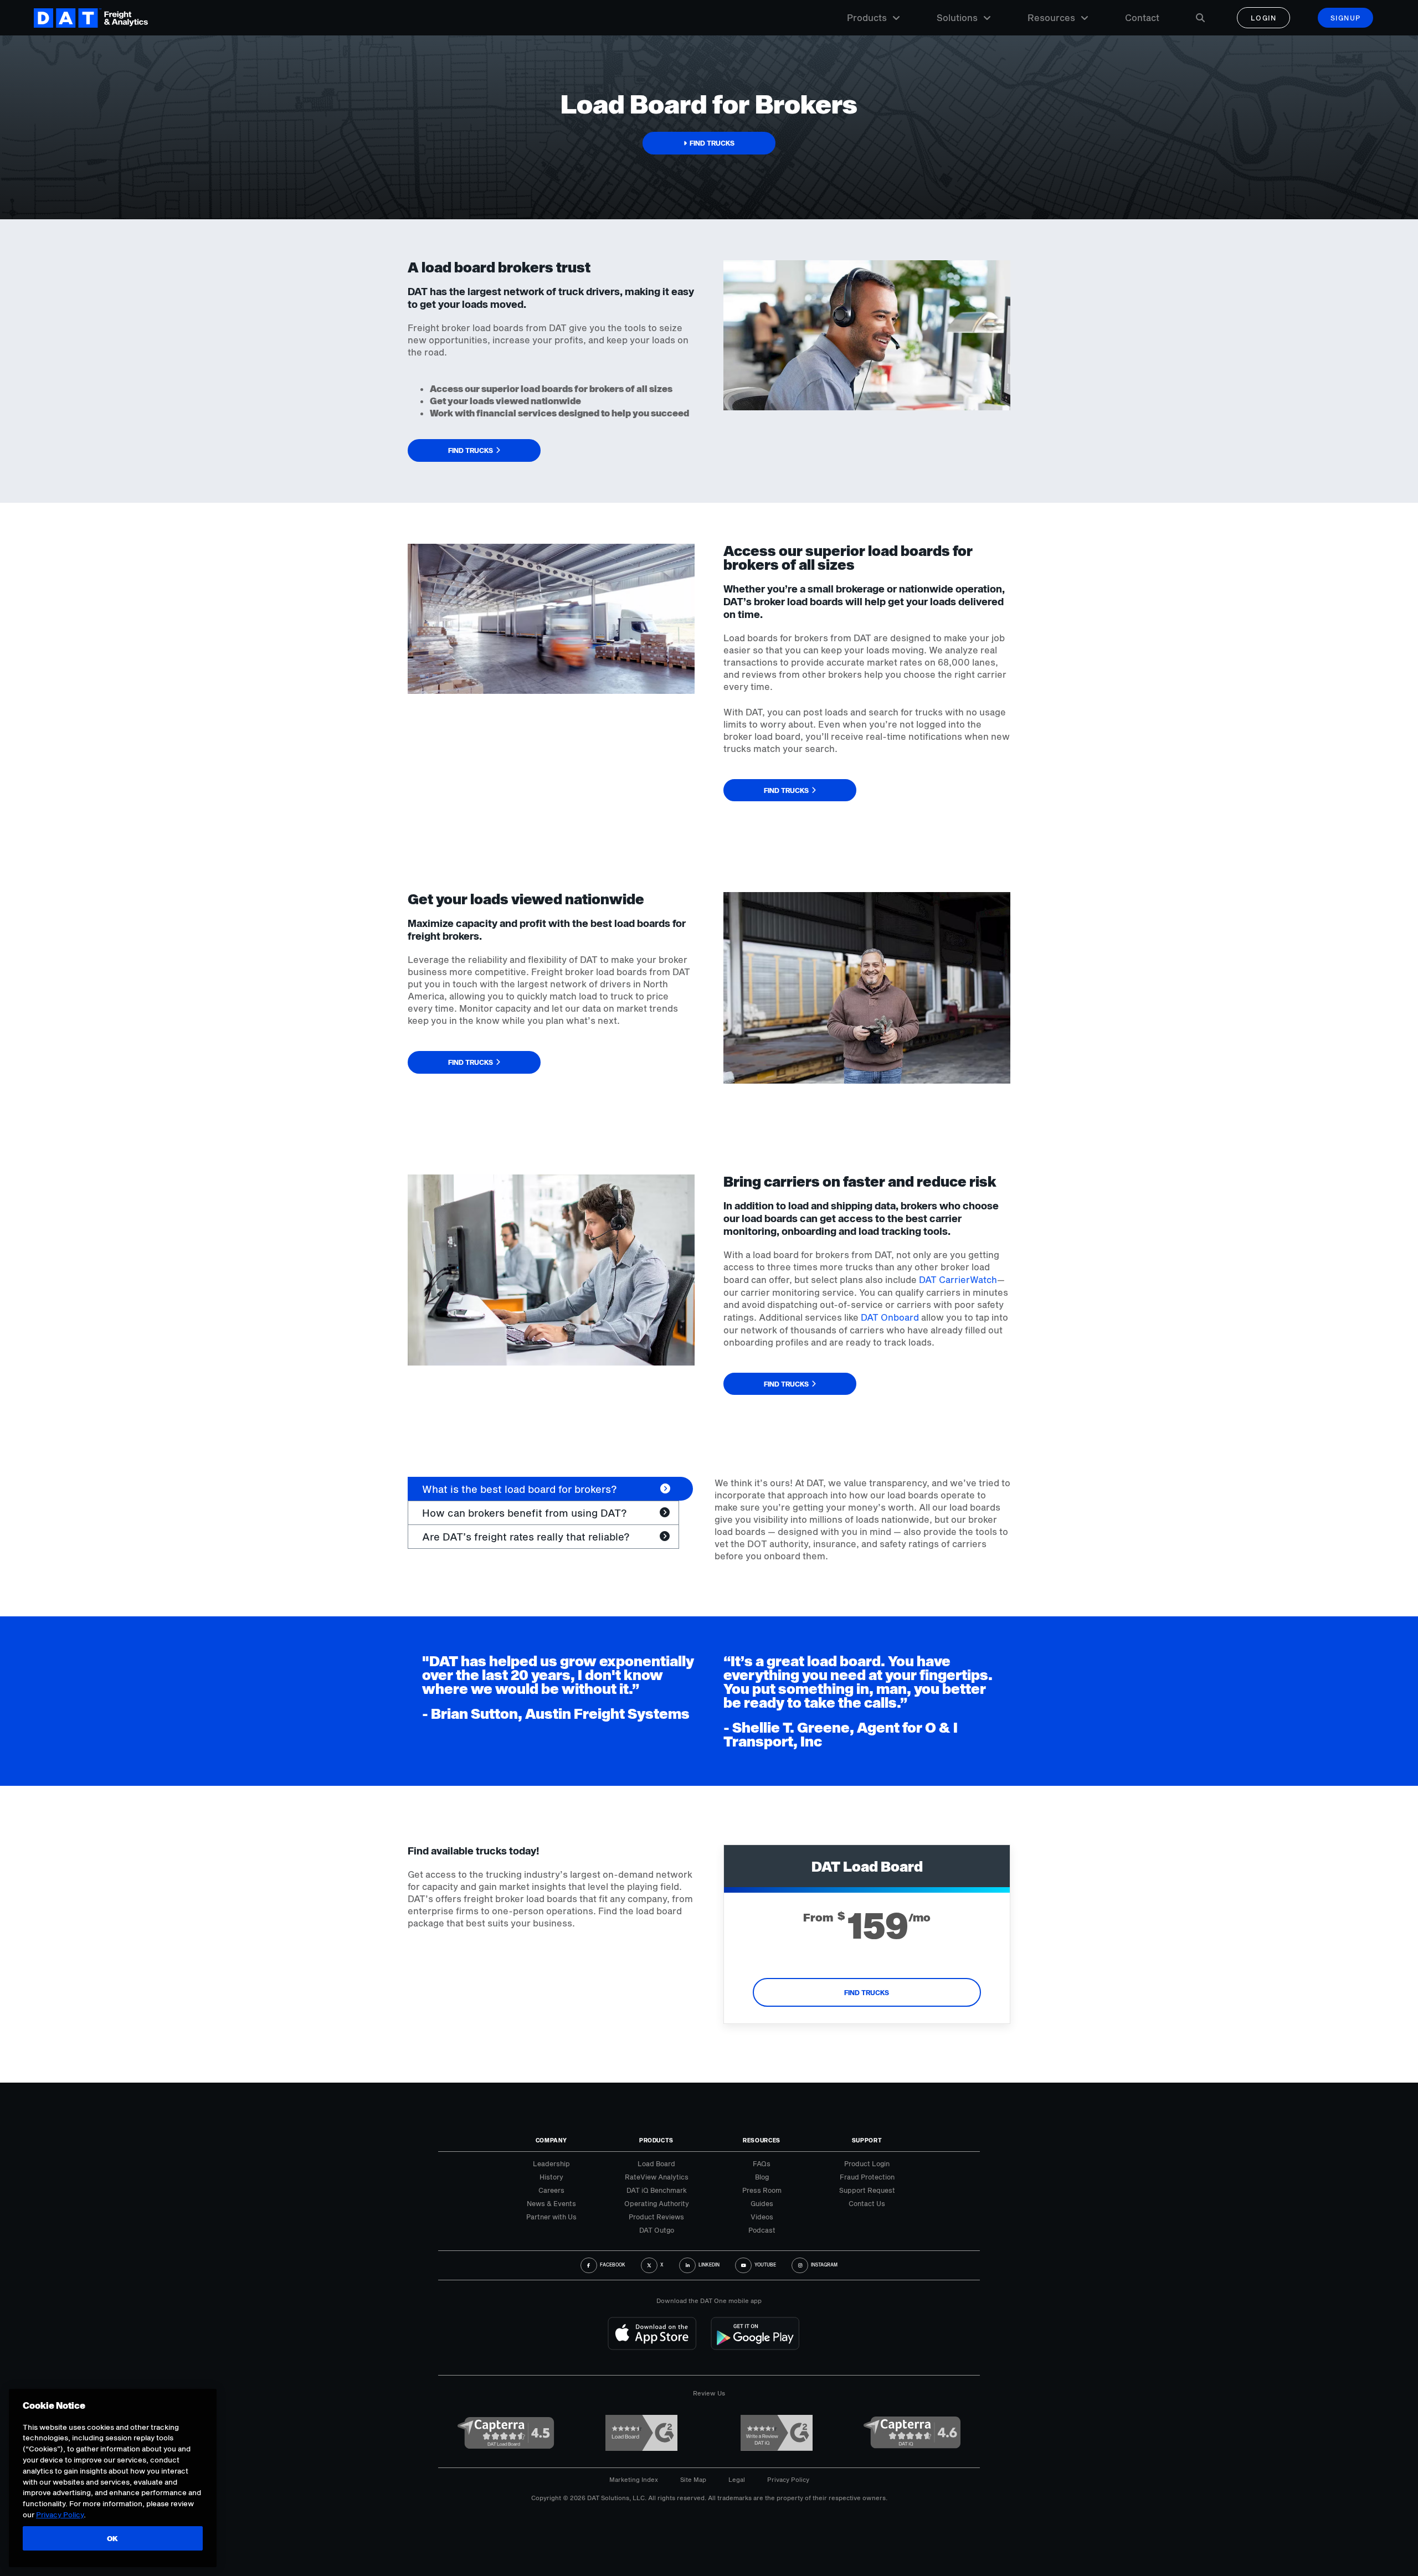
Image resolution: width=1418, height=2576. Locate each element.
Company (551, 2140)
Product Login (867, 2163)
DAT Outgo (657, 2230)
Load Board (656, 2163)
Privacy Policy (788, 2479)
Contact (1142, 17)
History (551, 2177)
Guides (762, 2203)
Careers (551, 2190)
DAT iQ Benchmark (657, 2190)
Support (867, 2140)
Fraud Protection (867, 2177)
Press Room (762, 2190)
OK (113, 2538)
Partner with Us (551, 2217)
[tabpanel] (862, 1519)
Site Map (693, 2479)
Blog (762, 2177)
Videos (762, 2217)
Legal (737, 2479)
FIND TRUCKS (867, 1992)
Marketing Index (634, 2479)
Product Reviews (656, 2217)
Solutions (957, 17)
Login (1264, 18)
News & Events (551, 2203)
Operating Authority (657, 2203)
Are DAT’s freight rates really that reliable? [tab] (526, 1537)
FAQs (762, 2163)
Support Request (867, 2190)
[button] (709, 143)
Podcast (762, 2230)
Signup (1346, 18)
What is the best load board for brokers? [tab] (520, 1489)
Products (867, 17)
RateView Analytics (657, 2177)
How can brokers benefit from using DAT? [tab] (525, 1513)
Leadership (551, 2163)
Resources (1051, 17)
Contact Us (867, 2203)
